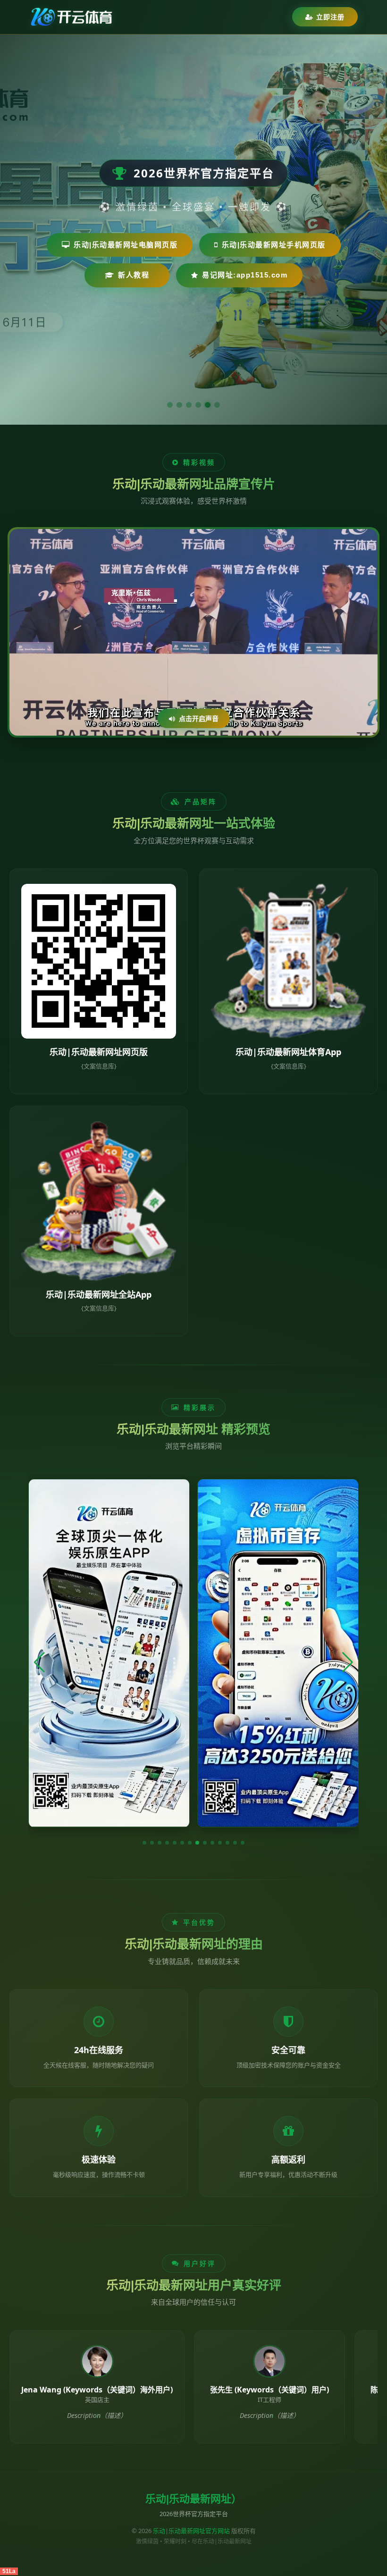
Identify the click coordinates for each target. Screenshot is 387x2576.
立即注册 (330, 17)
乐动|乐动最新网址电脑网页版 (126, 245)
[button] (144, 1843)
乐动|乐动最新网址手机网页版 (274, 245)
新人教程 (134, 275)
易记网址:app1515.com (245, 275)
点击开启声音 (199, 718)
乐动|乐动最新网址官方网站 (191, 2531)
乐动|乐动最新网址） (193, 2499)
